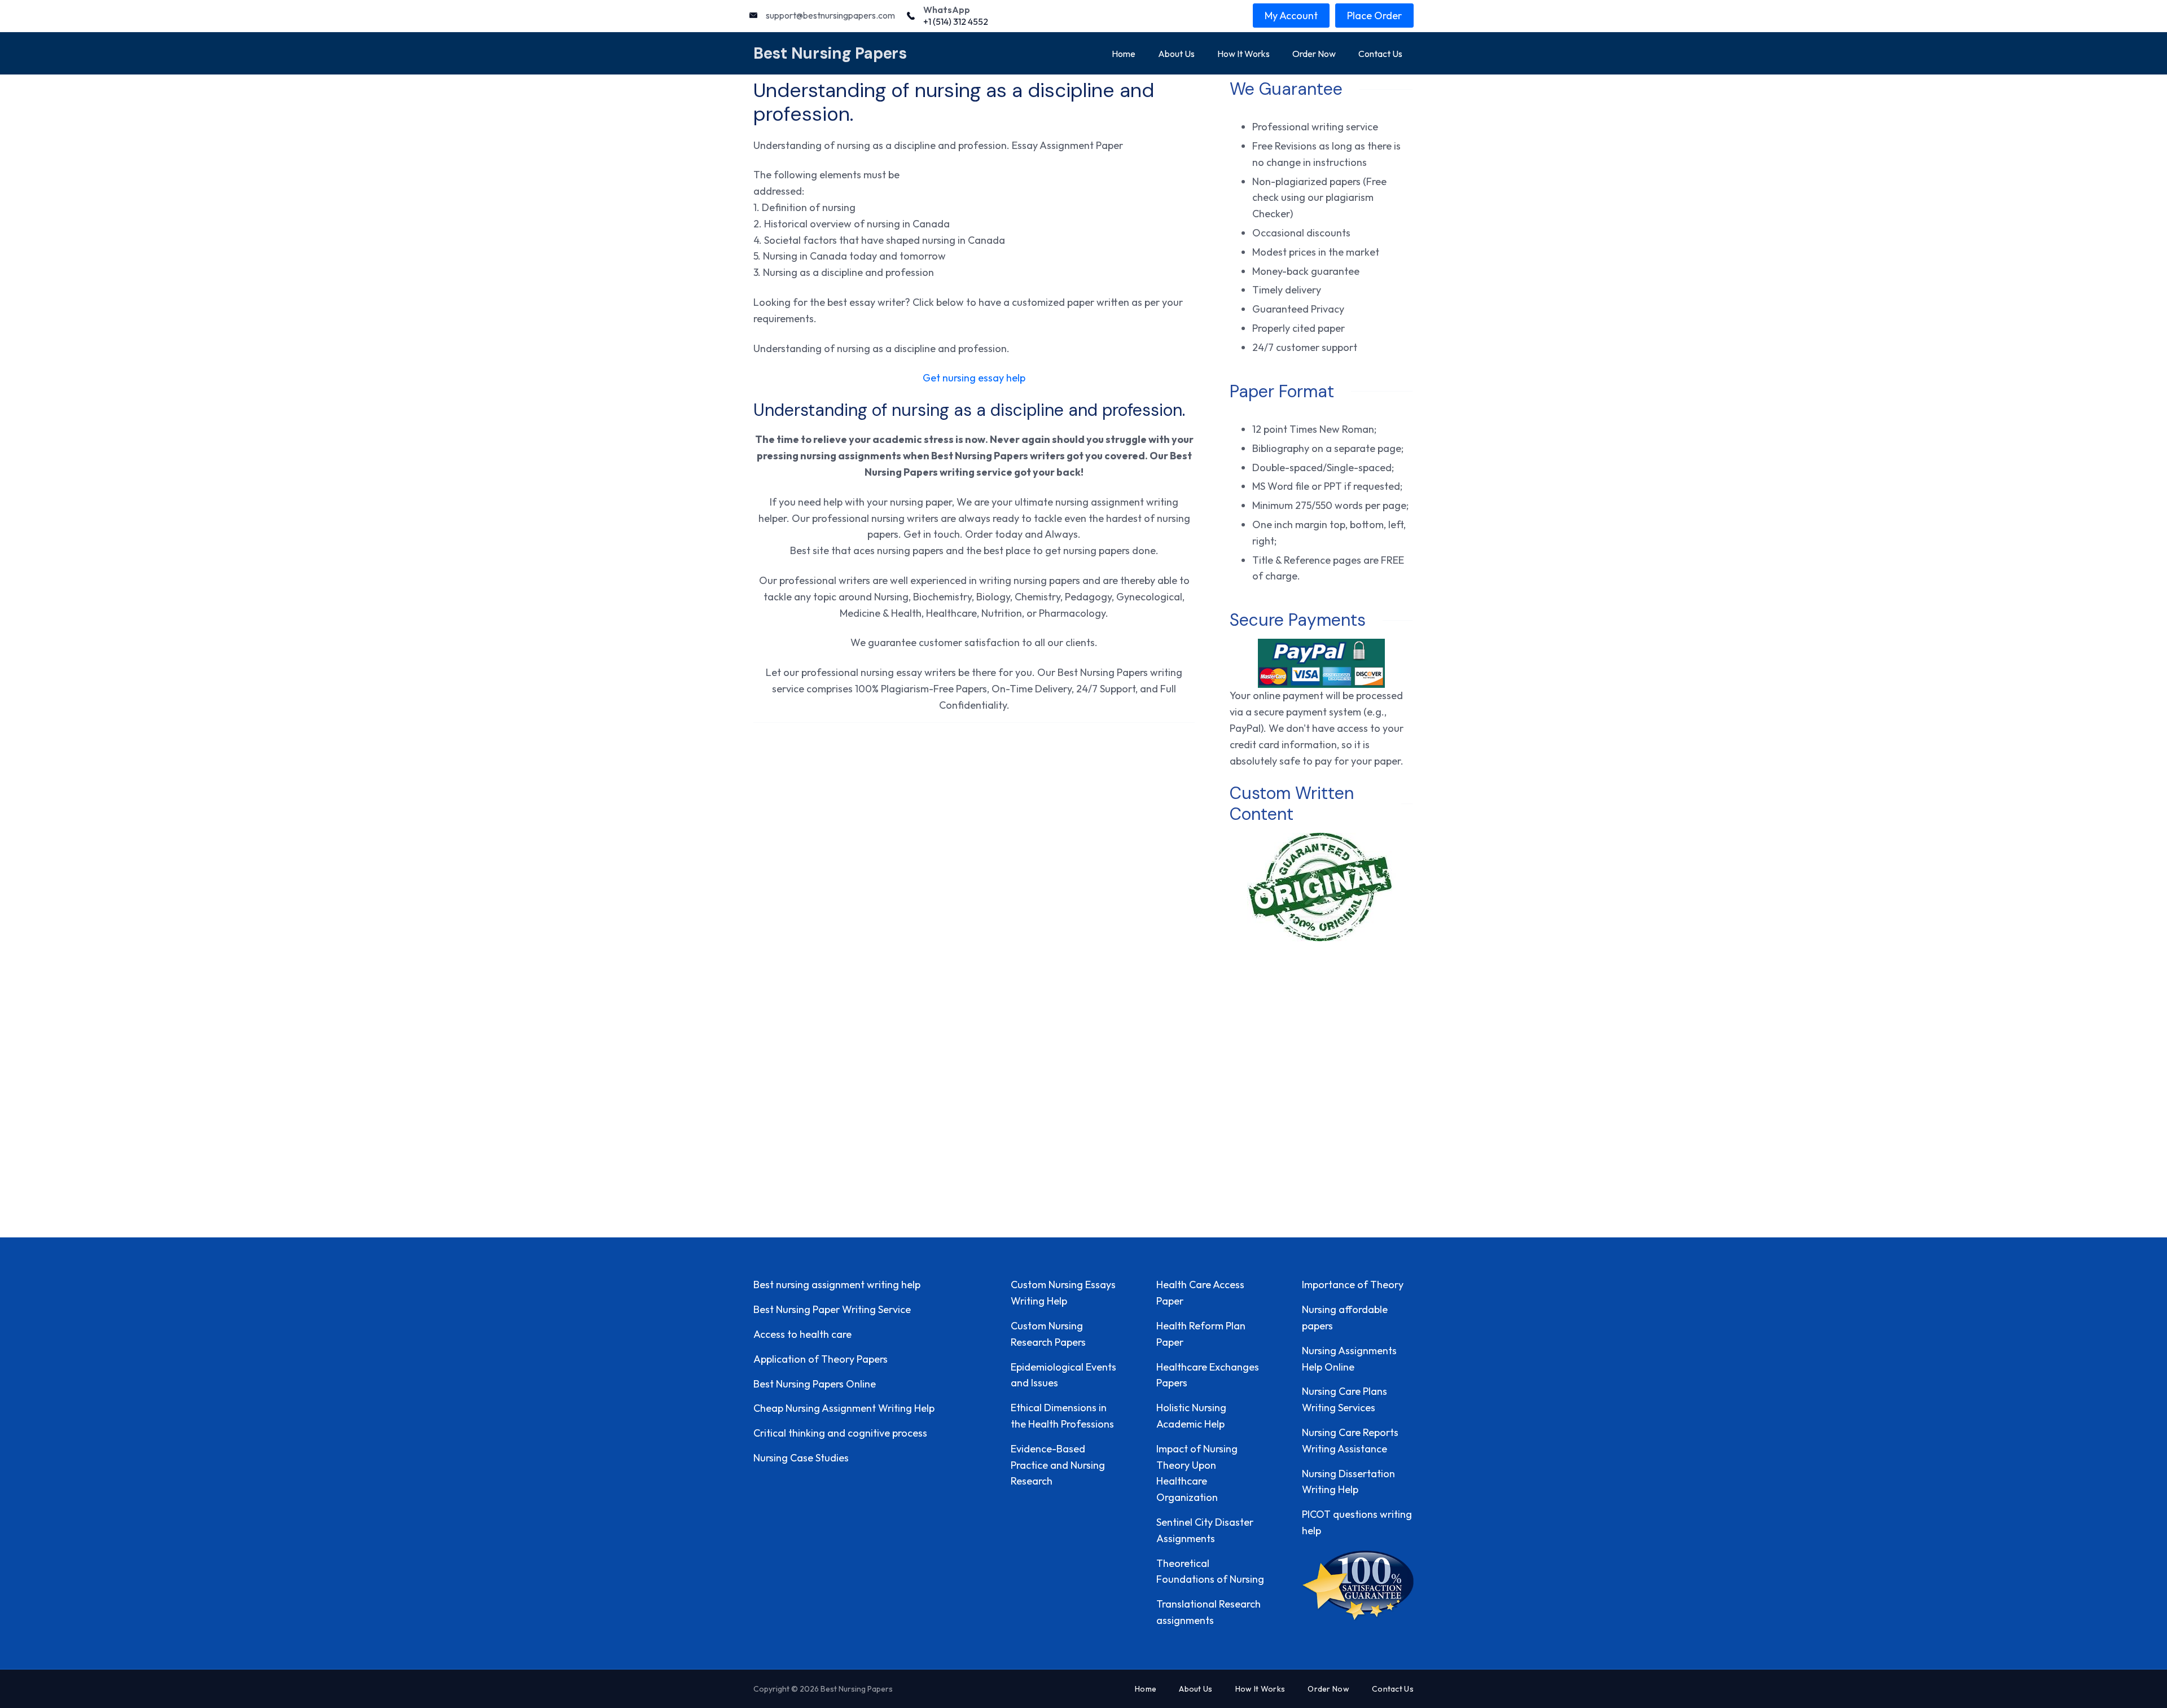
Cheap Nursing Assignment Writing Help (844, 1408)
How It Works (1243, 54)
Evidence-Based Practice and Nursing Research (1058, 1465)
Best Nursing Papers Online (815, 1384)
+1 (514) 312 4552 (956, 21)
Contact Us (1380, 54)
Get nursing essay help (974, 378)
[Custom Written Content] (1321, 887)
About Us (1176, 54)
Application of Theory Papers (821, 1359)
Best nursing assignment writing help (837, 1285)
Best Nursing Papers (830, 53)
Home (1124, 54)
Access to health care (802, 1334)
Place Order (1374, 16)
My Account (1291, 16)
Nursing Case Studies (801, 1458)
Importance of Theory (1353, 1285)
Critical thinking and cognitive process (840, 1433)
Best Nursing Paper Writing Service (832, 1309)
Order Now (1314, 54)
